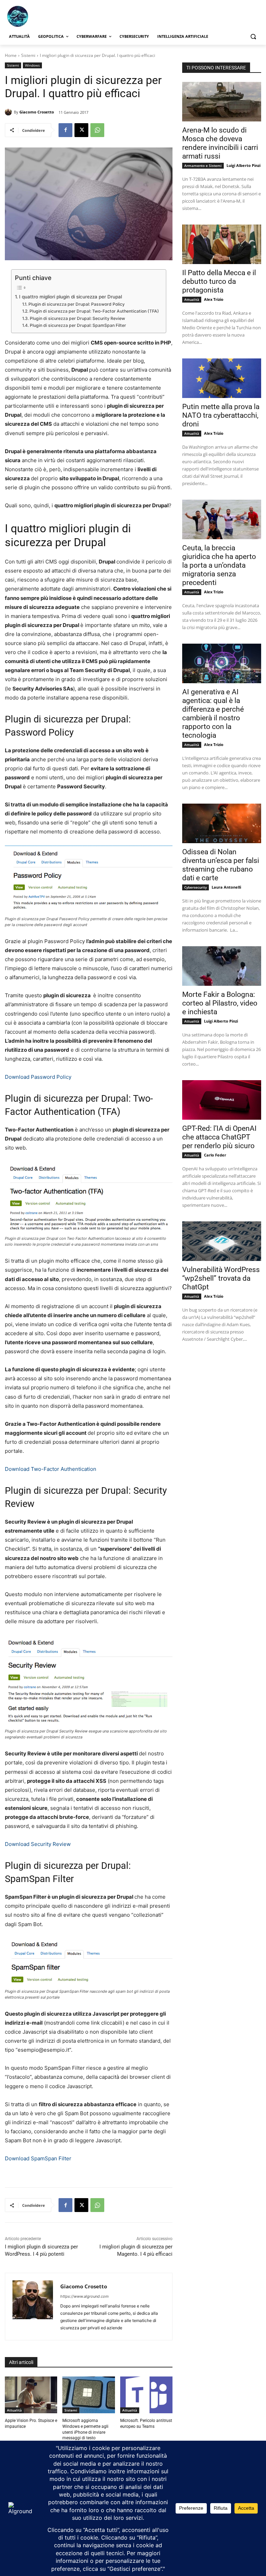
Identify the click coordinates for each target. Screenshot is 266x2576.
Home (11, 55)
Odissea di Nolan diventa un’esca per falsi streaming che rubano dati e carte (221, 865)
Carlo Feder (215, 1155)
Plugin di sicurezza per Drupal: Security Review (77, 318)
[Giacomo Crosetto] (9, 112)
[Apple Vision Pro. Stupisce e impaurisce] (31, 2395)
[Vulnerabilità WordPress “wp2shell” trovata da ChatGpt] (222, 1241)
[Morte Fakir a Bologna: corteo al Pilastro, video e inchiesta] (222, 966)
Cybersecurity (196, 887)
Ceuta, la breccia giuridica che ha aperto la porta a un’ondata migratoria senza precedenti (219, 565)
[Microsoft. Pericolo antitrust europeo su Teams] (146, 2395)
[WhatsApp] (97, 130)
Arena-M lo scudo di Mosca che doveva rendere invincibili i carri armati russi (220, 143)
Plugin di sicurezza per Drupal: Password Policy (76, 304)
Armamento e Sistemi (203, 166)
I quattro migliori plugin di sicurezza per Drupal (70, 297)
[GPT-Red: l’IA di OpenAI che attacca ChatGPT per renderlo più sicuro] (222, 1100)
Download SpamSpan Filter (38, 2158)
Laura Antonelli (226, 887)
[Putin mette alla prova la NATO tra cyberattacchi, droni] (222, 378)
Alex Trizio (214, 299)
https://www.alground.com (85, 2296)
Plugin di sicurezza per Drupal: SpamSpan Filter (78, 325)
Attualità (14, 2410)
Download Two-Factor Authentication (51, 1469)
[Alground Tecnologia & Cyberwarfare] (52, 16)
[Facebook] (65, 130)
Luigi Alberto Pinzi (243, 165)
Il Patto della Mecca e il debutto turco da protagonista (219, 281)
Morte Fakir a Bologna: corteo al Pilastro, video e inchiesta (220, 1003)
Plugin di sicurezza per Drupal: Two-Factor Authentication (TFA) (94, 311)
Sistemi (28, 55)
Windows (32, 65)
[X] (81, 130)
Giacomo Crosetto (37, 112)
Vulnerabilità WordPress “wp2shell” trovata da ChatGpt (221, 1278)
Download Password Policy (38, 1077)
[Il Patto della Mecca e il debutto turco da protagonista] (222, 244)
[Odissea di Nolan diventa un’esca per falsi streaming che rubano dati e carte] (222, 823)
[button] (253, 37)
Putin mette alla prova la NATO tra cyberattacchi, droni (221, 415)
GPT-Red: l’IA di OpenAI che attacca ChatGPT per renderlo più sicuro (219, 1137)
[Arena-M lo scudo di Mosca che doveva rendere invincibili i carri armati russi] (222, 102)
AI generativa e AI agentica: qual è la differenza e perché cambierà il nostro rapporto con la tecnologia (213, 714)
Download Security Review (38, 1844)
